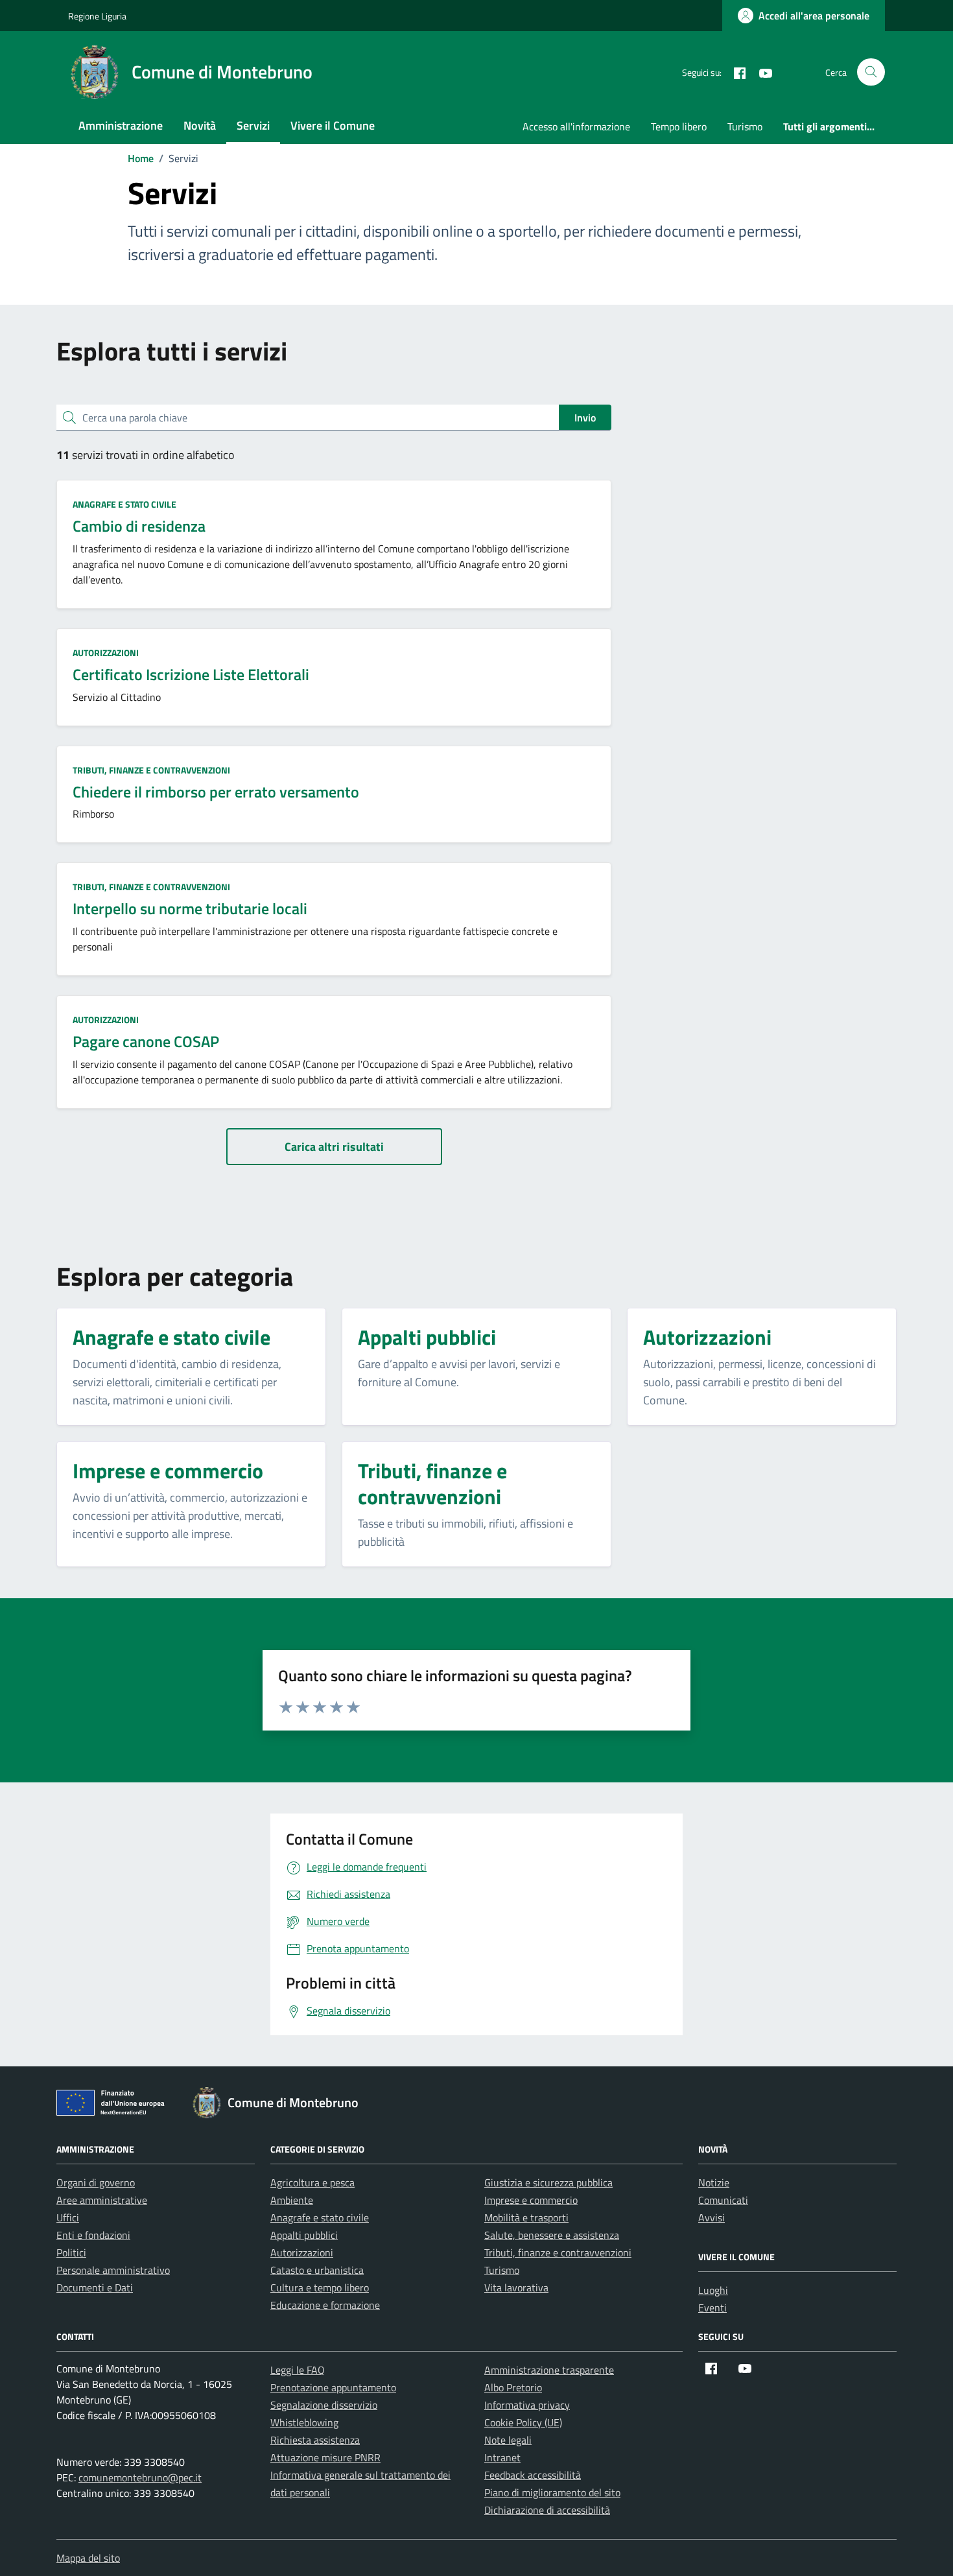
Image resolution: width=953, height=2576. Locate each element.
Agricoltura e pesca (312, 2182)
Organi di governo (96, 2182)
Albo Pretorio (513, 2387)
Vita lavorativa (516, 2287)
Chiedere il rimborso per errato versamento (216, 792)
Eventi (712, 2308)
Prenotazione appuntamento (333, 2387)
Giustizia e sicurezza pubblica (548, 2182)
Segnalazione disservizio (324, 2405)
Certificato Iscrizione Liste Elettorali (191, 674)
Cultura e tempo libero (320, 2287)
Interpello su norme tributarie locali (190, 908)
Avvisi (712, 2217)
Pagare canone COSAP (146, 1041)
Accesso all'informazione (576, 126)
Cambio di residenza (139, 526)
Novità (200, 125)
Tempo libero (679, 126)
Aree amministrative (102, 2200)
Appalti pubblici (304, 2235)
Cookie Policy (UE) (523, 2422)
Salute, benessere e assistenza (552, 2235)
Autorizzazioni (106, 653)
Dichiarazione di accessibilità (547, 2510)
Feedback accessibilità (533, 2475)
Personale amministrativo (113, 2270)
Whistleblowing (304, 2422)
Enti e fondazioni (93, 2235)
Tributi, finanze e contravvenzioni (151, 770)
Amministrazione (121, 125)
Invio (585, 418)
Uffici (68, 2217)
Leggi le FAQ (298, 2370)
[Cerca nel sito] (871, 72)
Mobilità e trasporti (526, 2217)
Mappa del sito (88, 2558)
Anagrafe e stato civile (124, 504)
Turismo (745, 126)
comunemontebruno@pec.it (140, 2477)
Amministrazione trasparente (549, 2370)
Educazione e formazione (325, 2305)
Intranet (502, 2457)
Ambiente (292, 2200)
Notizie (714, 2182)
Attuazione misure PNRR (325, 2457)
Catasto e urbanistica (317, 2270)
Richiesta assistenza (315, 2440)
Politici (71, 2252)
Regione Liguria (97, 16)
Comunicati (723, 2200)
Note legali (508, 2440)
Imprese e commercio (531, 2200)
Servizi (253, 125)
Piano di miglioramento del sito (552, 2492)
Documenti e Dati (95, 2287)
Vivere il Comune (333, 125)
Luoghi (713, 2290)
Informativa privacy (527, 2405)
